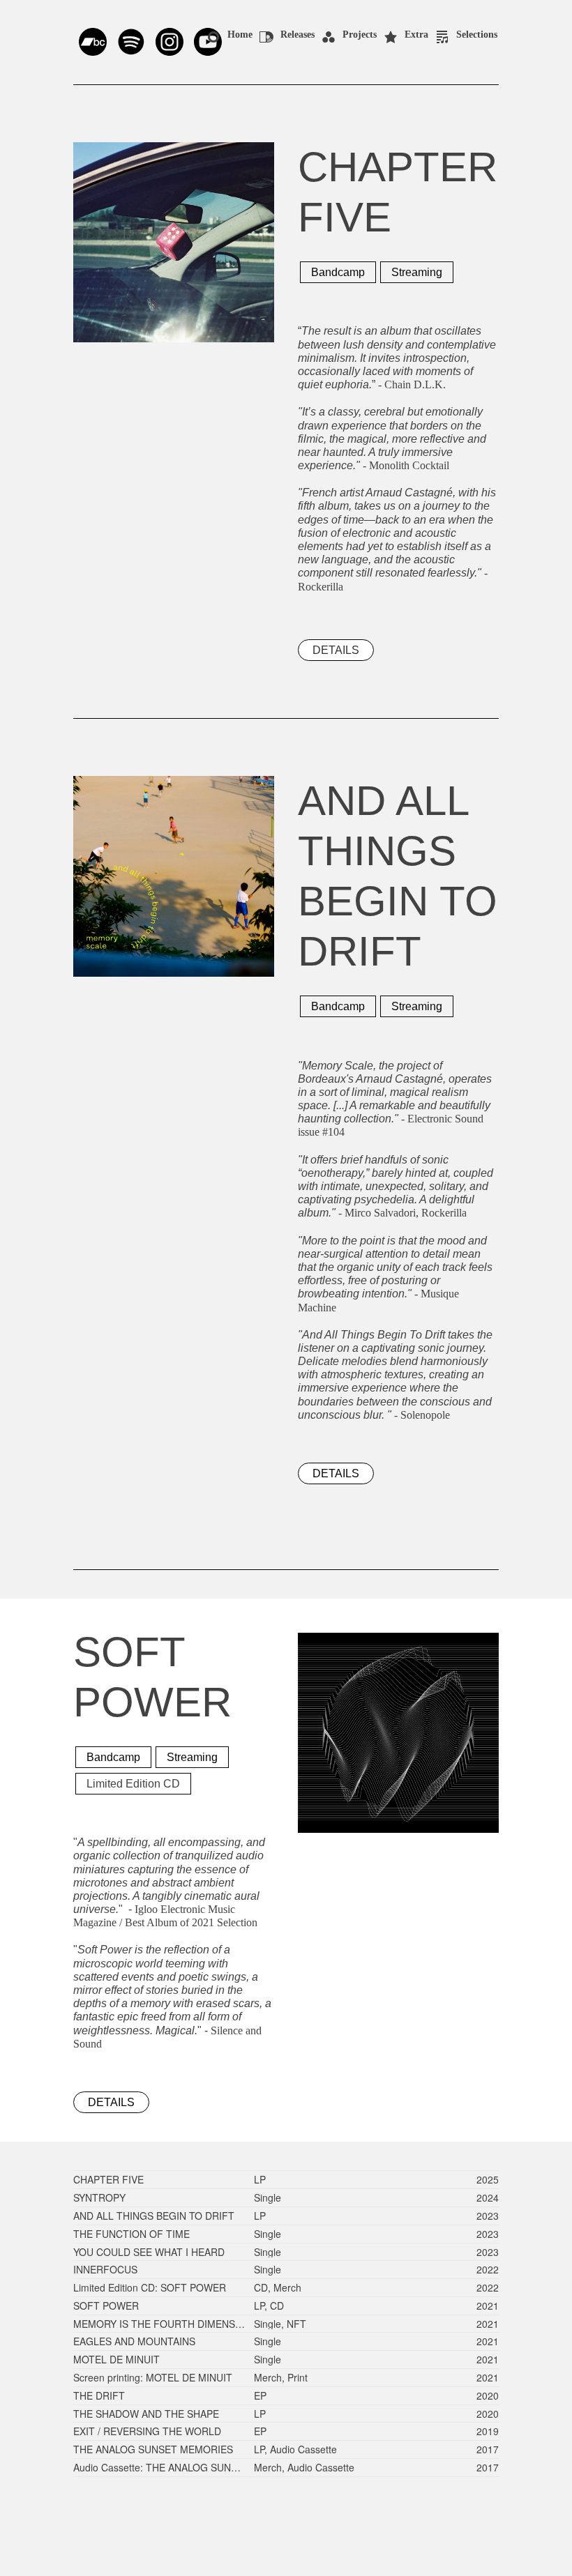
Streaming (417, 272)
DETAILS (336, 650)
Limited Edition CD (133, 1784)
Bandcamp (338, 272)
